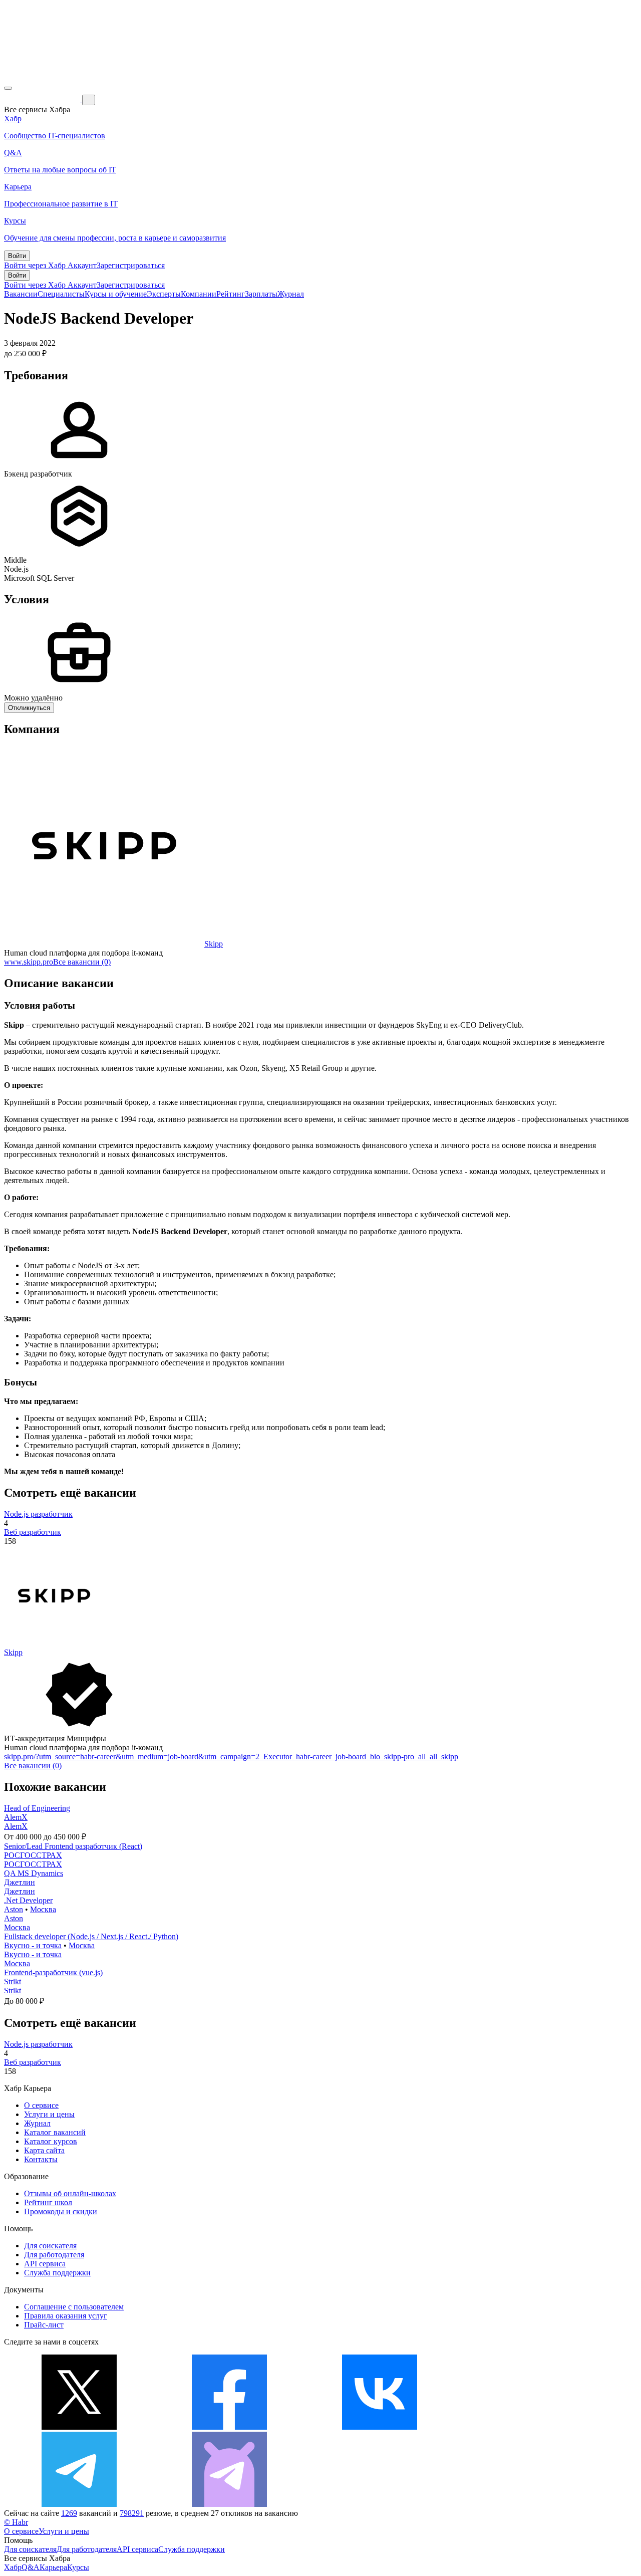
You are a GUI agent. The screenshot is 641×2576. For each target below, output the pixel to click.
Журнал (291, 294)
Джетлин (20, 1882)
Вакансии (21, 294)
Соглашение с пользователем (74, 2307)
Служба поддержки (57, 2273)
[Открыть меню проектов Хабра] (8, 88)
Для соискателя (50, 2246)
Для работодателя (54, 2255)
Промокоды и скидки (61, 2211)
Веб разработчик (33, 1532)
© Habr (16, 2522)
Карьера (53, 2567)
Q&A (31, 2567)
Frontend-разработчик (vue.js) (53, 1972)
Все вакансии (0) (82, 962)
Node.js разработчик (38, 1514)
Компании (199, 294)
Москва (43, 1909)
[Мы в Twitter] (79, 2427)
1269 (69, 2513)
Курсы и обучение (116, 294)
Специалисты (61, 294)
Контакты (41, 2159)
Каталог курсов (51, 2141)
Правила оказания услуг (66, 2316)
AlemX (16, 1817)
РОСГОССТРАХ (33, 1855)
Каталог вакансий (55, 2132)
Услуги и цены (49, 2114)
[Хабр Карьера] (43, 99)
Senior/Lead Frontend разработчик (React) (73, 1846)
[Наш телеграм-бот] (229, 2504)
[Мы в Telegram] (79, 2504)
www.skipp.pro (29, 962)
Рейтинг (231, 294)
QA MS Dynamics (34, 1873)
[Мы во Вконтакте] (380, 2427)
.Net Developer (28, 1900)
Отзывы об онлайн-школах (70, 2193)
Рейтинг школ (48, 2202)
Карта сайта (44, 2150)
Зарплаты (261, 294)
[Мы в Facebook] (229, 2427)
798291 (132, 2513)
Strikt (13, 1981)
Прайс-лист (44, 2325)
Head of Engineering (37, 1808)
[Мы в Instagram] (530, 2427)
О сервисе (41, 2105)
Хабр (13, 2567)
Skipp (214, 944)
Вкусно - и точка (33, 1945)
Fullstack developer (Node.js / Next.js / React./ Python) (91, 1936)
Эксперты (164, 294)
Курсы (78, 2567)
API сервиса (45, 2264)
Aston (14, 1909)
